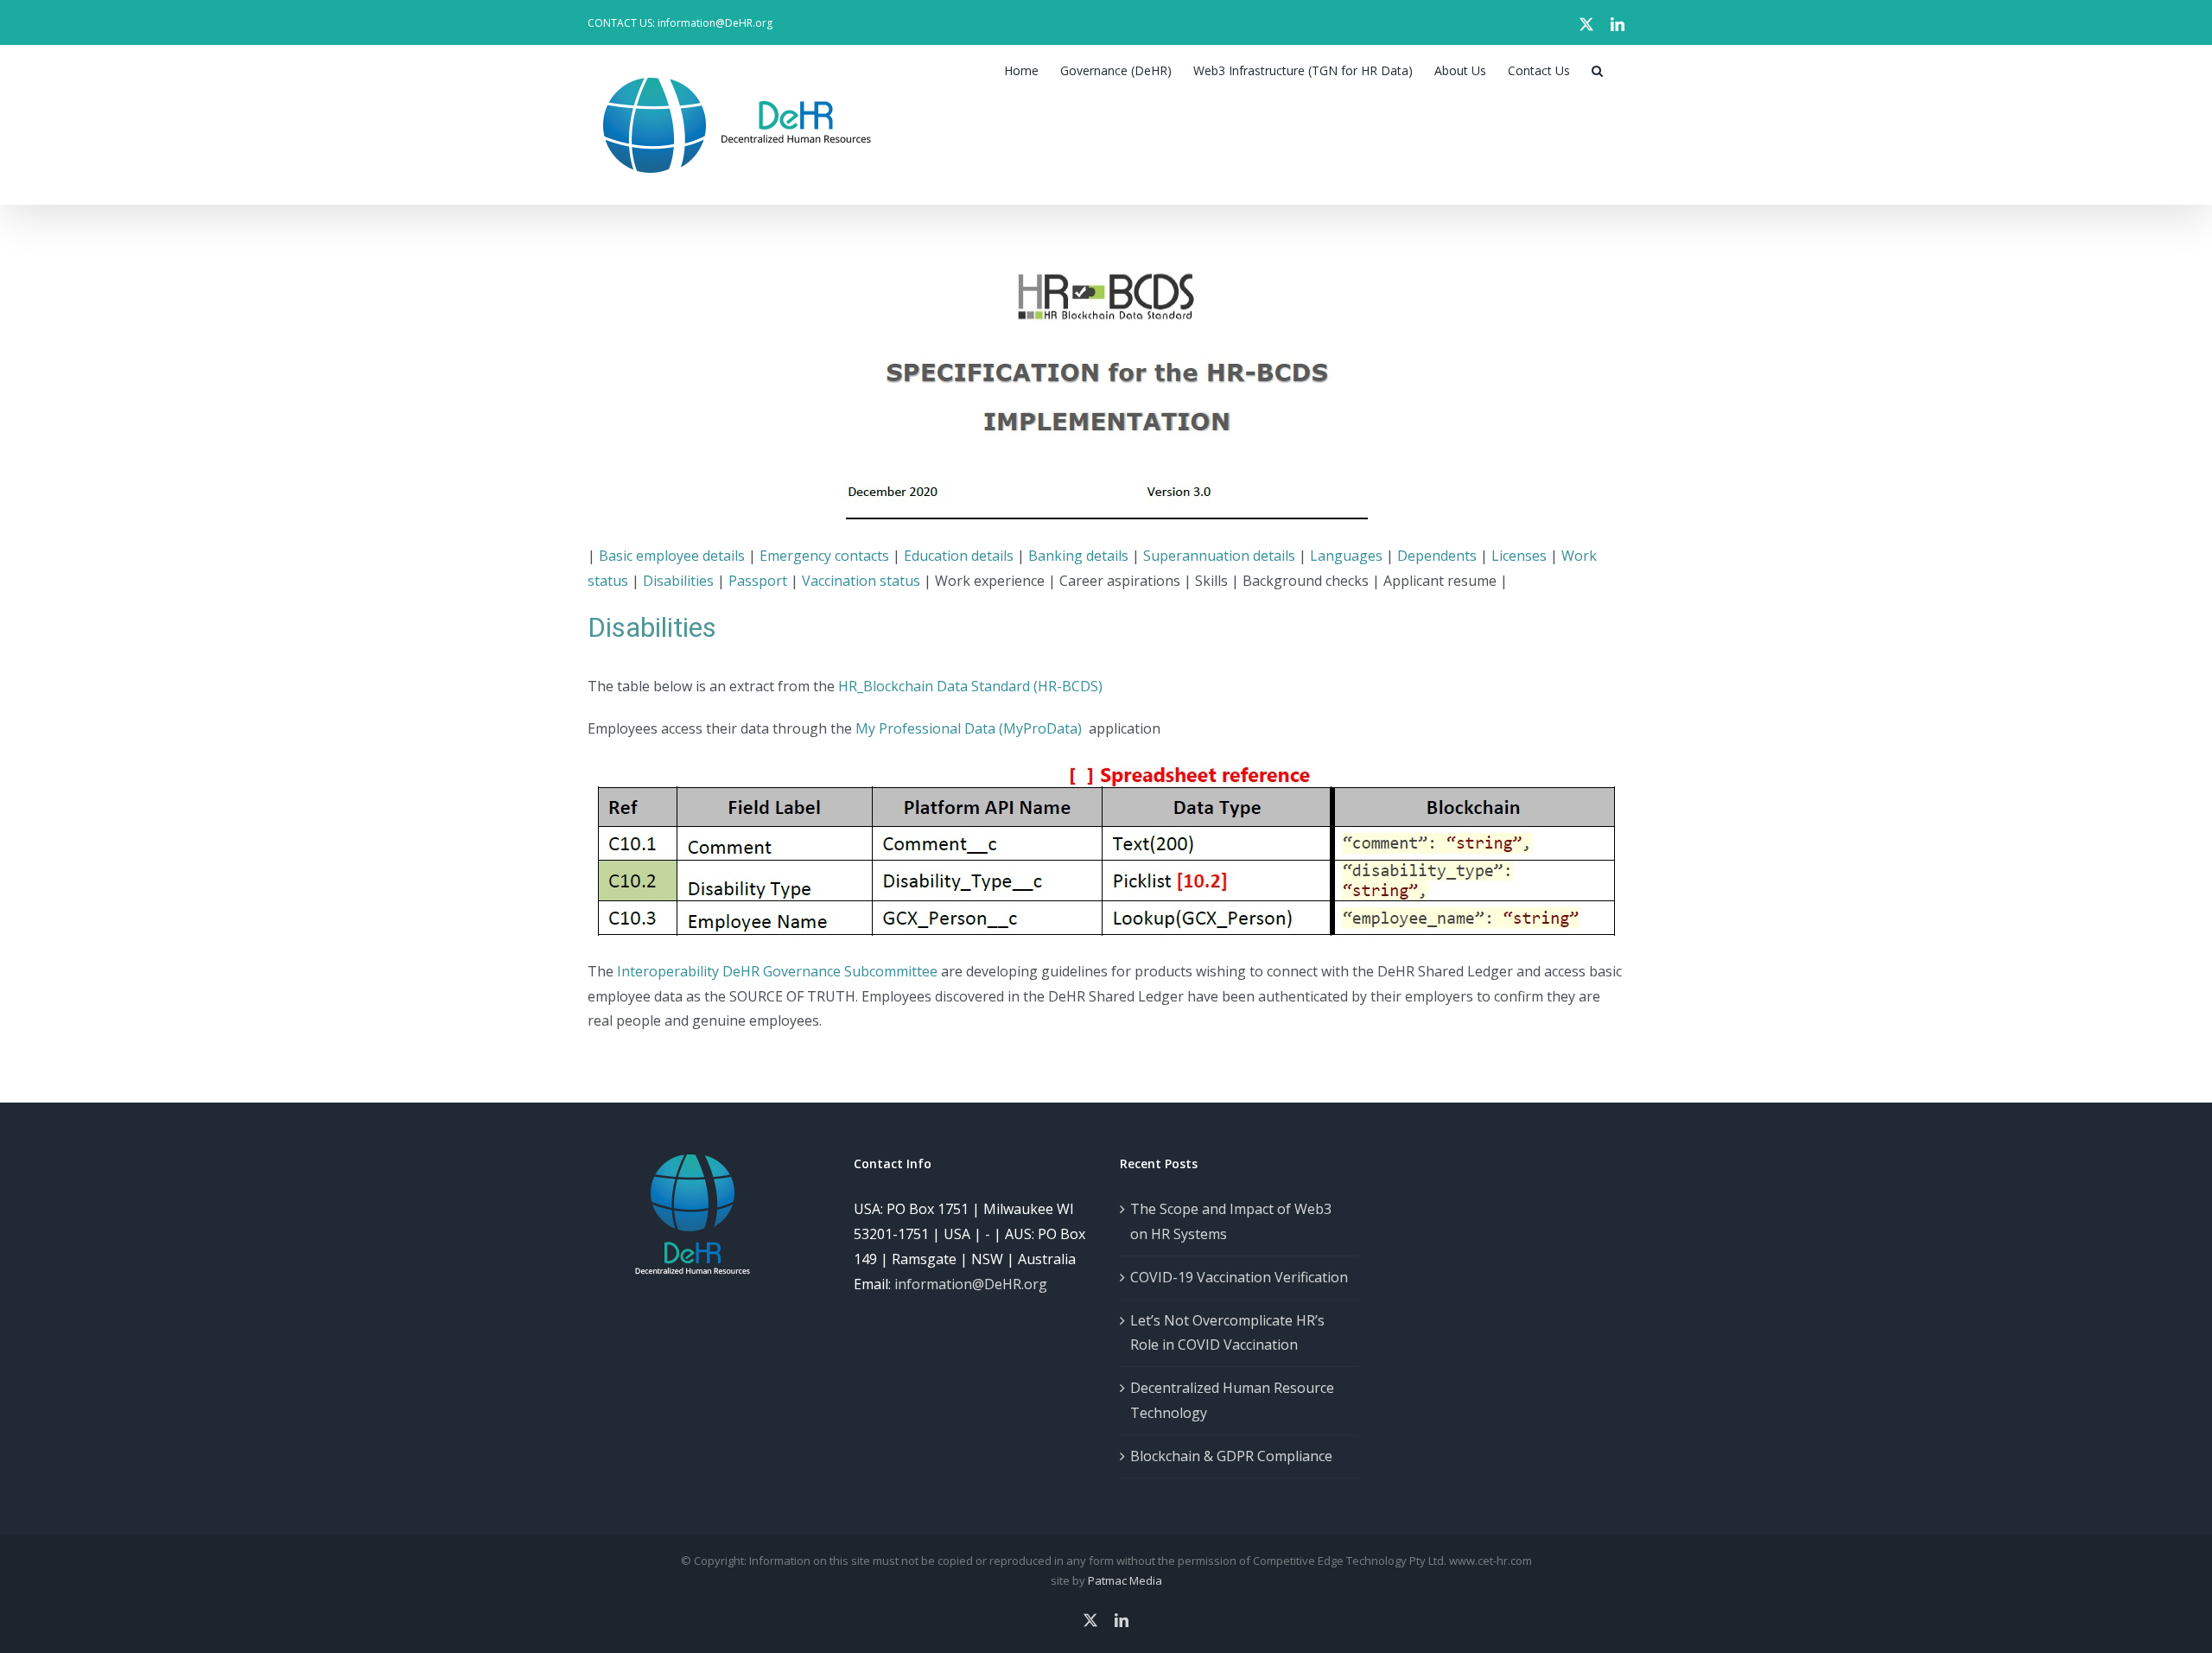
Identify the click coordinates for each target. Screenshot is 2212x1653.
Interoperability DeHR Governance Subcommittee (777, 971)
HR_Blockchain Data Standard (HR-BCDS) (970, 686)
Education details (959, 556)
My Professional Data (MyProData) (970, 728)
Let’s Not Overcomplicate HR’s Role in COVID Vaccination (1227, 1333)
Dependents (1437, 556)
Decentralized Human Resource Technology (1232, 1400)
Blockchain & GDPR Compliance (1231, 1456)
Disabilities (678, 581)
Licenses (1519, 556)
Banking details (1078, 556)
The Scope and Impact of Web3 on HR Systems (1231, 1221)
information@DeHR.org (971, 1284)
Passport (758, 581)
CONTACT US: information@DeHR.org (680, 23)
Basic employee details (672, 556)
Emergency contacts (824, 556)
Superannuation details (1219, 556)
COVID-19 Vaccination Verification (1239, 1277)
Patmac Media (1125, 1580)
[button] (1597, 71)
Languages (1346, 556)
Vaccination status (861, 581)
